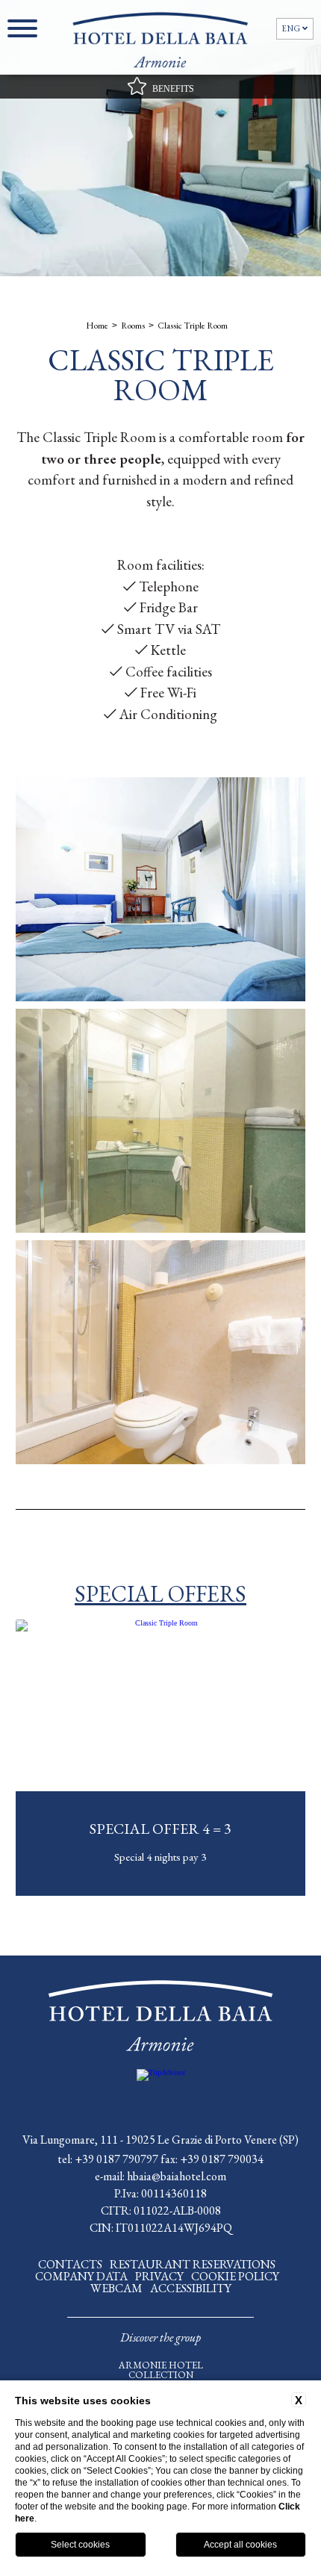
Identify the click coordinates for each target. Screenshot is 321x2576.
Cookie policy (235, 2276)
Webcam (116, 2288)
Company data (81, 2276)
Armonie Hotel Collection (161, 2370)
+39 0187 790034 (222, 2159)
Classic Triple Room (193, 326)
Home (97, 326)
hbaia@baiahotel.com (177, 2176)
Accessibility (191, 2288)
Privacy (159, 2276)
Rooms (133, 326)
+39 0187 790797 (116, 2159)
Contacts (70, 2264)
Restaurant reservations (193, 2264)
